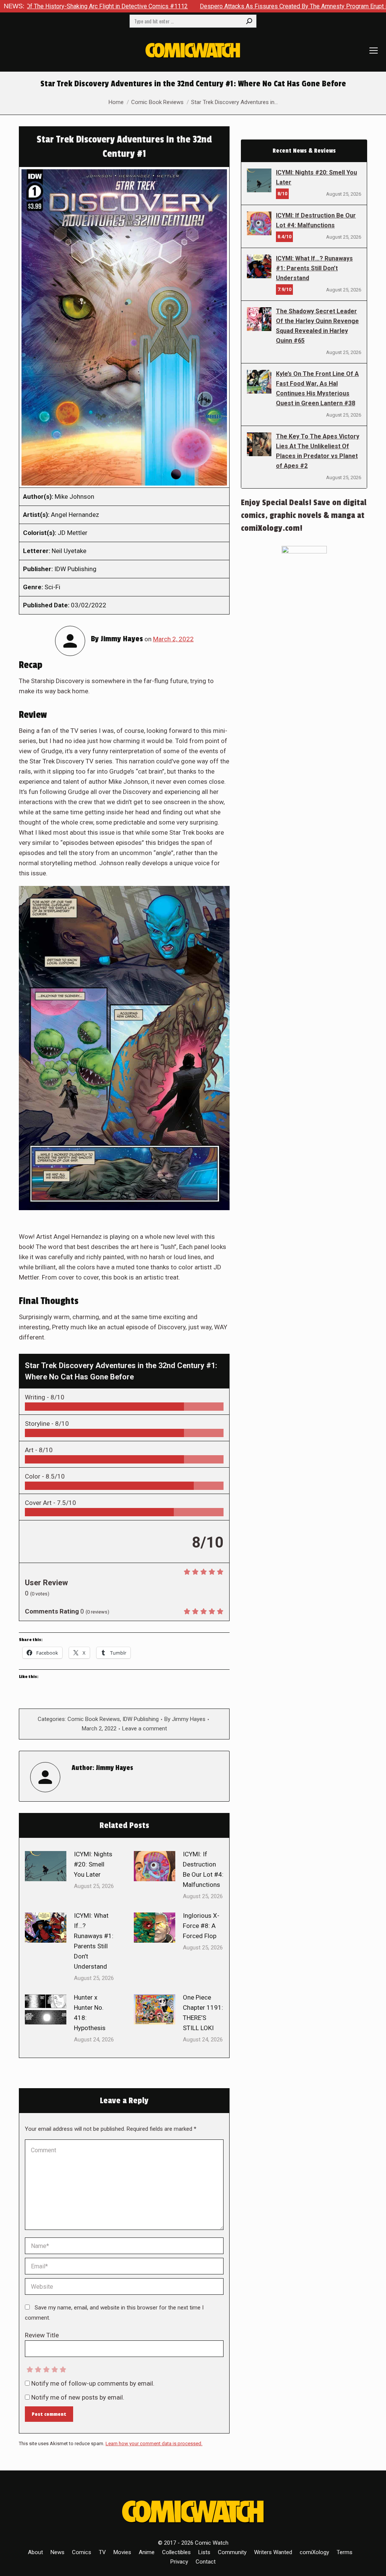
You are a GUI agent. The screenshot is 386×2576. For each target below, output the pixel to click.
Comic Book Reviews (94, 1719)
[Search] (249, 21)
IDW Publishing (141, 1719)
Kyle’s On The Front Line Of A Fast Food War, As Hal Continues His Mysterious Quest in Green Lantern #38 (317, 388)
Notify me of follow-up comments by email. (93, 2383)
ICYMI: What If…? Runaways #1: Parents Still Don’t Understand (94, 1941)
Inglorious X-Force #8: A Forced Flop (201, 1926)
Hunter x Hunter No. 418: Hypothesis (90, 2013)
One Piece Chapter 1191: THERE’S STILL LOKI (203, 2013)
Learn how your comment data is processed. (154, 2443)
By (185, 1719)
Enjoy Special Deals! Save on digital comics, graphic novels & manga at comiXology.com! (304, 515)
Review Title (42, 2335)
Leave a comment (145, 1729)
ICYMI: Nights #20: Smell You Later (93, 1864)
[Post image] (46, 1866)
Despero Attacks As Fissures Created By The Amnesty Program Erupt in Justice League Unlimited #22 (243, 6)
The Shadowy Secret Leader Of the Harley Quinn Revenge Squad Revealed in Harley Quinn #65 (317, 326)
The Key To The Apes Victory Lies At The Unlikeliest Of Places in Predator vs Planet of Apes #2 (318, 451)
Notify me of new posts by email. (78, 2397)
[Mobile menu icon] (374, 51)
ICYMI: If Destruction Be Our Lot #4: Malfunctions (203, 1869)
